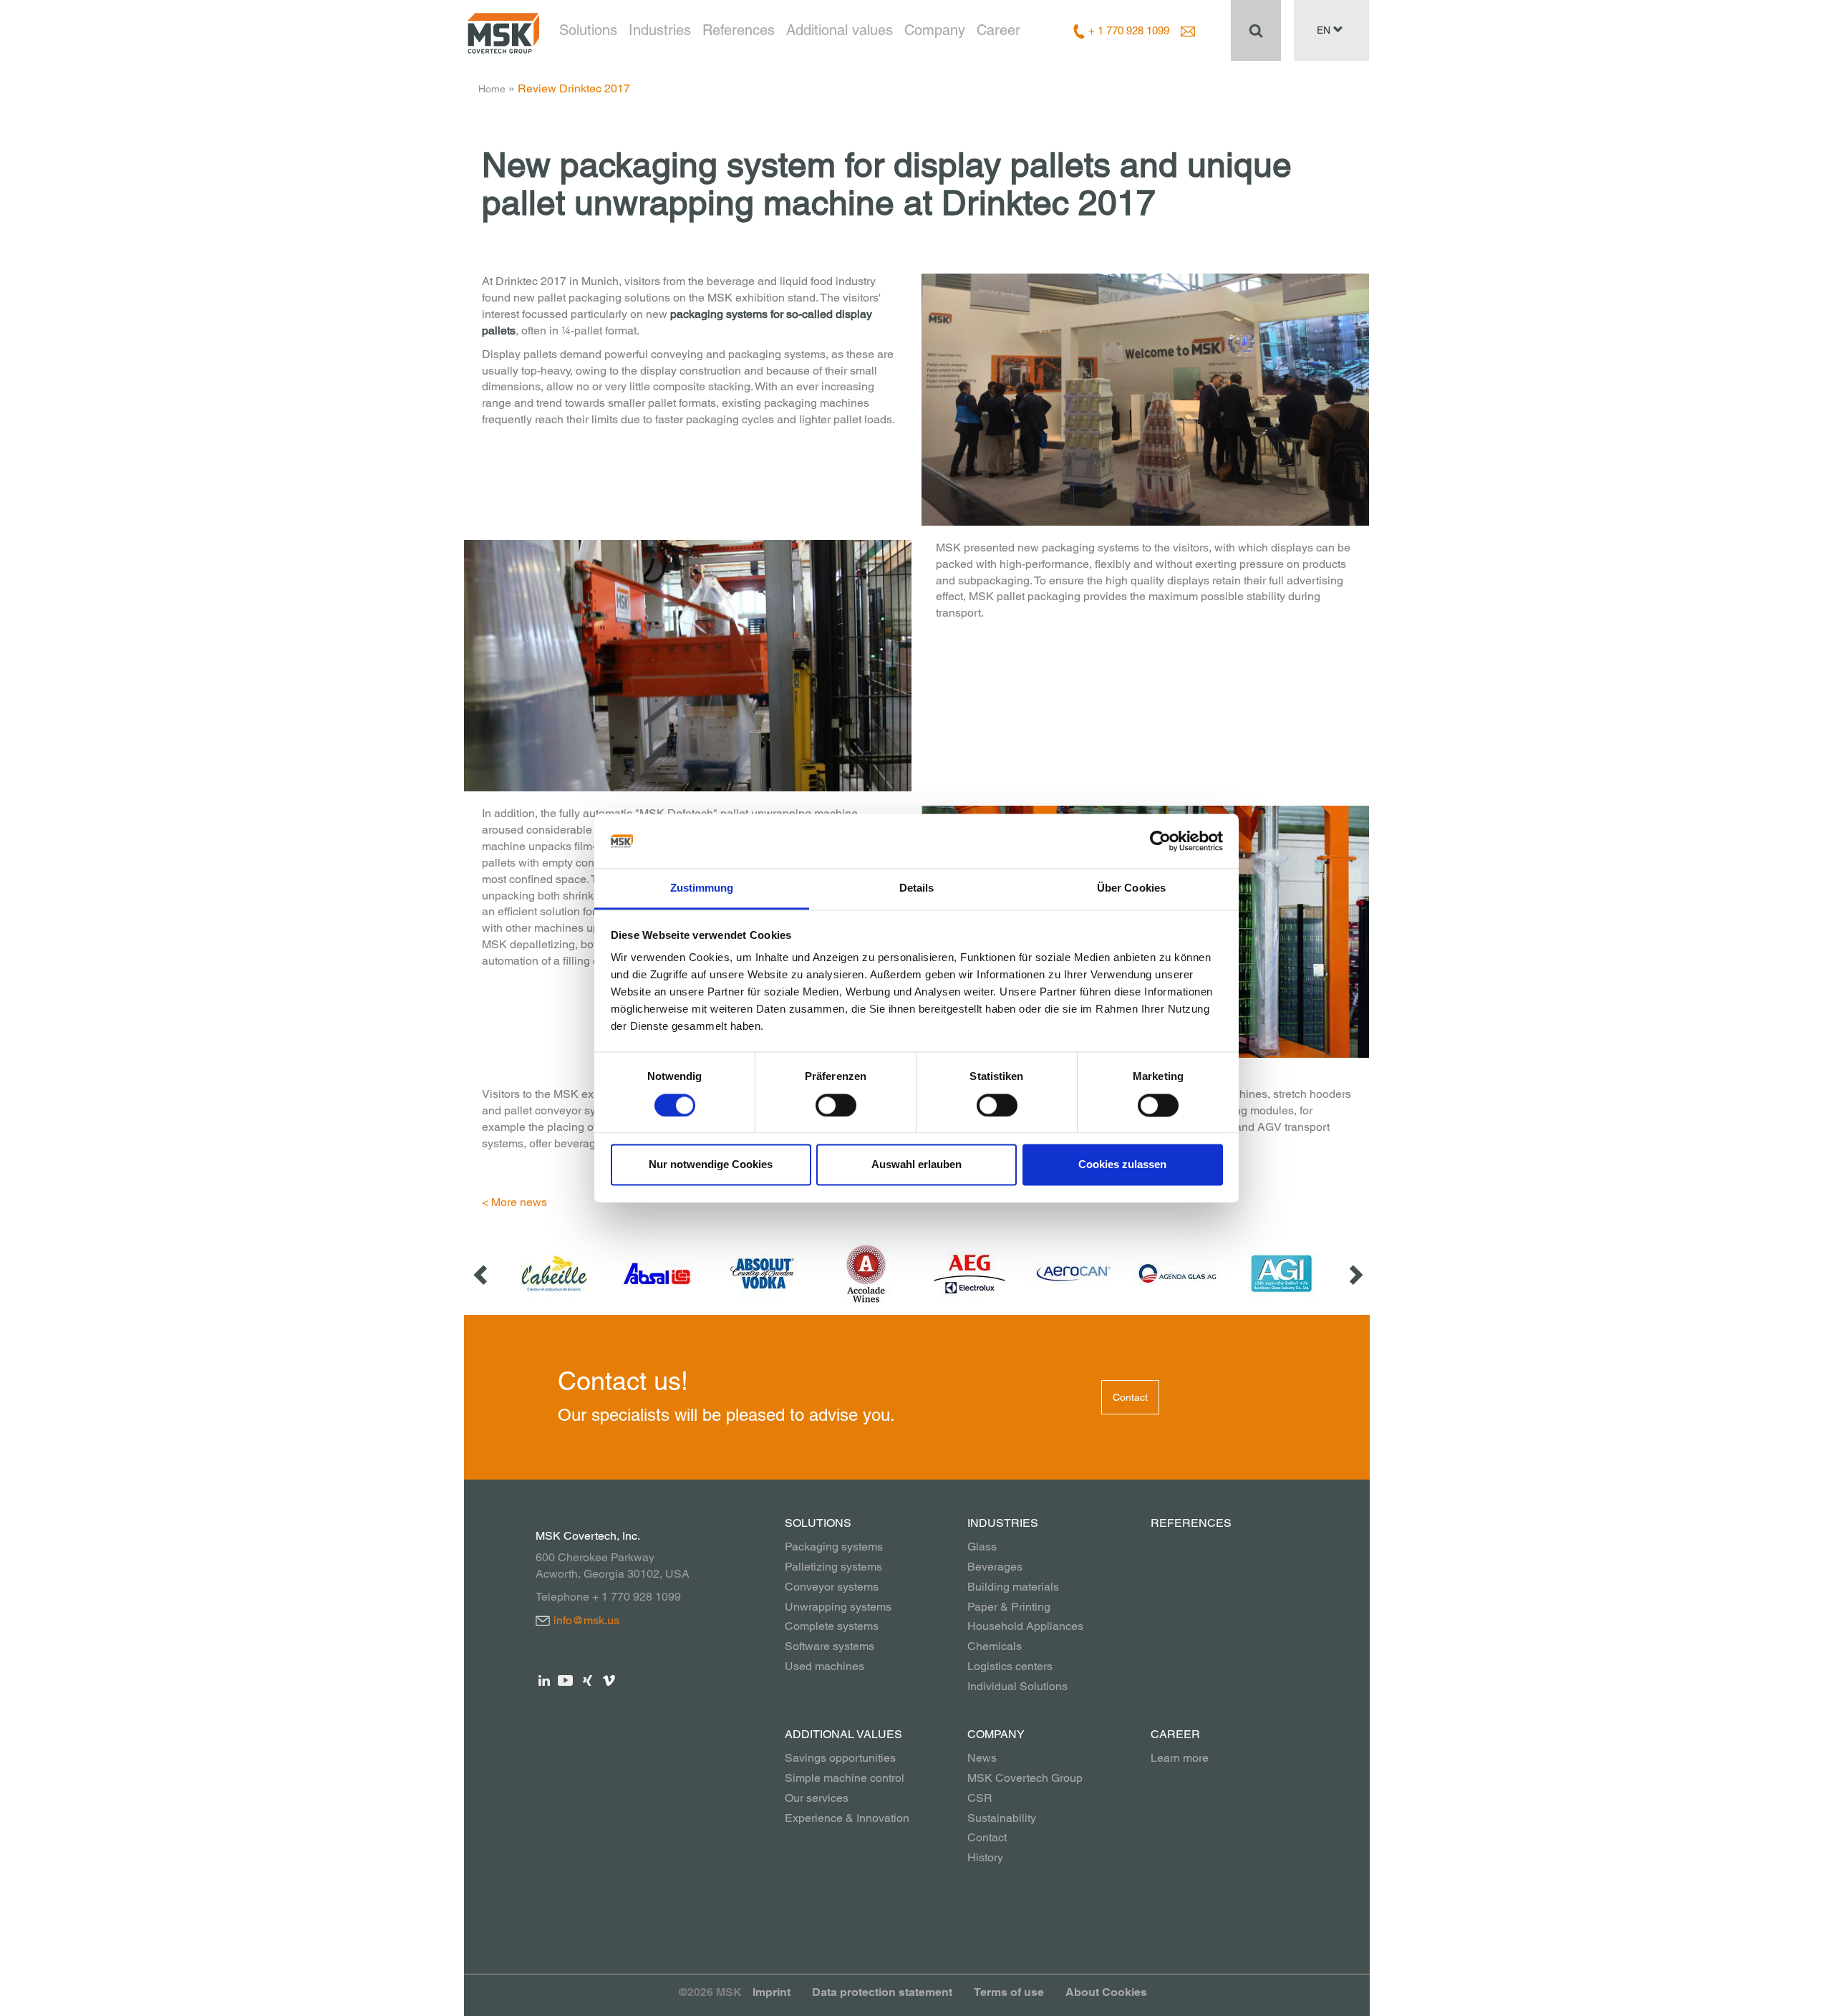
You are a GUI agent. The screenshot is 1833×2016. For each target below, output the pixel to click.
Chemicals (995, 1646)
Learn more (1180, 1758)
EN (1325, 30)
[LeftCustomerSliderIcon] (482, 1274)
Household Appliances (1025, 1626)
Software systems (830, 1646)
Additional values (840, 30)
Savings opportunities (840, 1758)
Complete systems (832, 1626)
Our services (817, 1798)
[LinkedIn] (545, 1680)
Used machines (824, 1666)
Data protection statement (882, 1992)
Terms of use (1009, 1992)
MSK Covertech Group (1025, 1778)
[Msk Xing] (587, 1680)
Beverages (995, 1567)
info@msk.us (586, 1620)
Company (935, 30)
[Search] (1256, 30)
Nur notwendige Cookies (711, 1165)
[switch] (836, 1105)
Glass (982, 1547)
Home (492, 89)
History (985, 1857)
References (739, 30)
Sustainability (1002, 1818)
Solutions (588, 30)
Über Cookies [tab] (1131, 888)
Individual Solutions (1017, 1686)
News (982, 1758)
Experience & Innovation (847, 1818)
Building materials (1013, 1587)
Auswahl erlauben (916, 1165)
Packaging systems (834, 1547)
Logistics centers (1010, 1666)
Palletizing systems (833, 1567)
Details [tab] (917, 888)
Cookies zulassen (1122, 1165)
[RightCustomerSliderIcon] (1355, 1274)
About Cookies (1106, 1992)
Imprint (772, 1992)
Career (998, 30)
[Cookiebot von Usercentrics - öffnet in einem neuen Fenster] (1160, 841)
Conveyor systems (832, 1587)
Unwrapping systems (838, 1607)
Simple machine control (845, 1778)
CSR (980, 1798)
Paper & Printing (1009, 1607)
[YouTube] (566, 1680)
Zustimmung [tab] (702, 888)
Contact (1130, 1397)
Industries (660, 30)
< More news (514, 1202)
